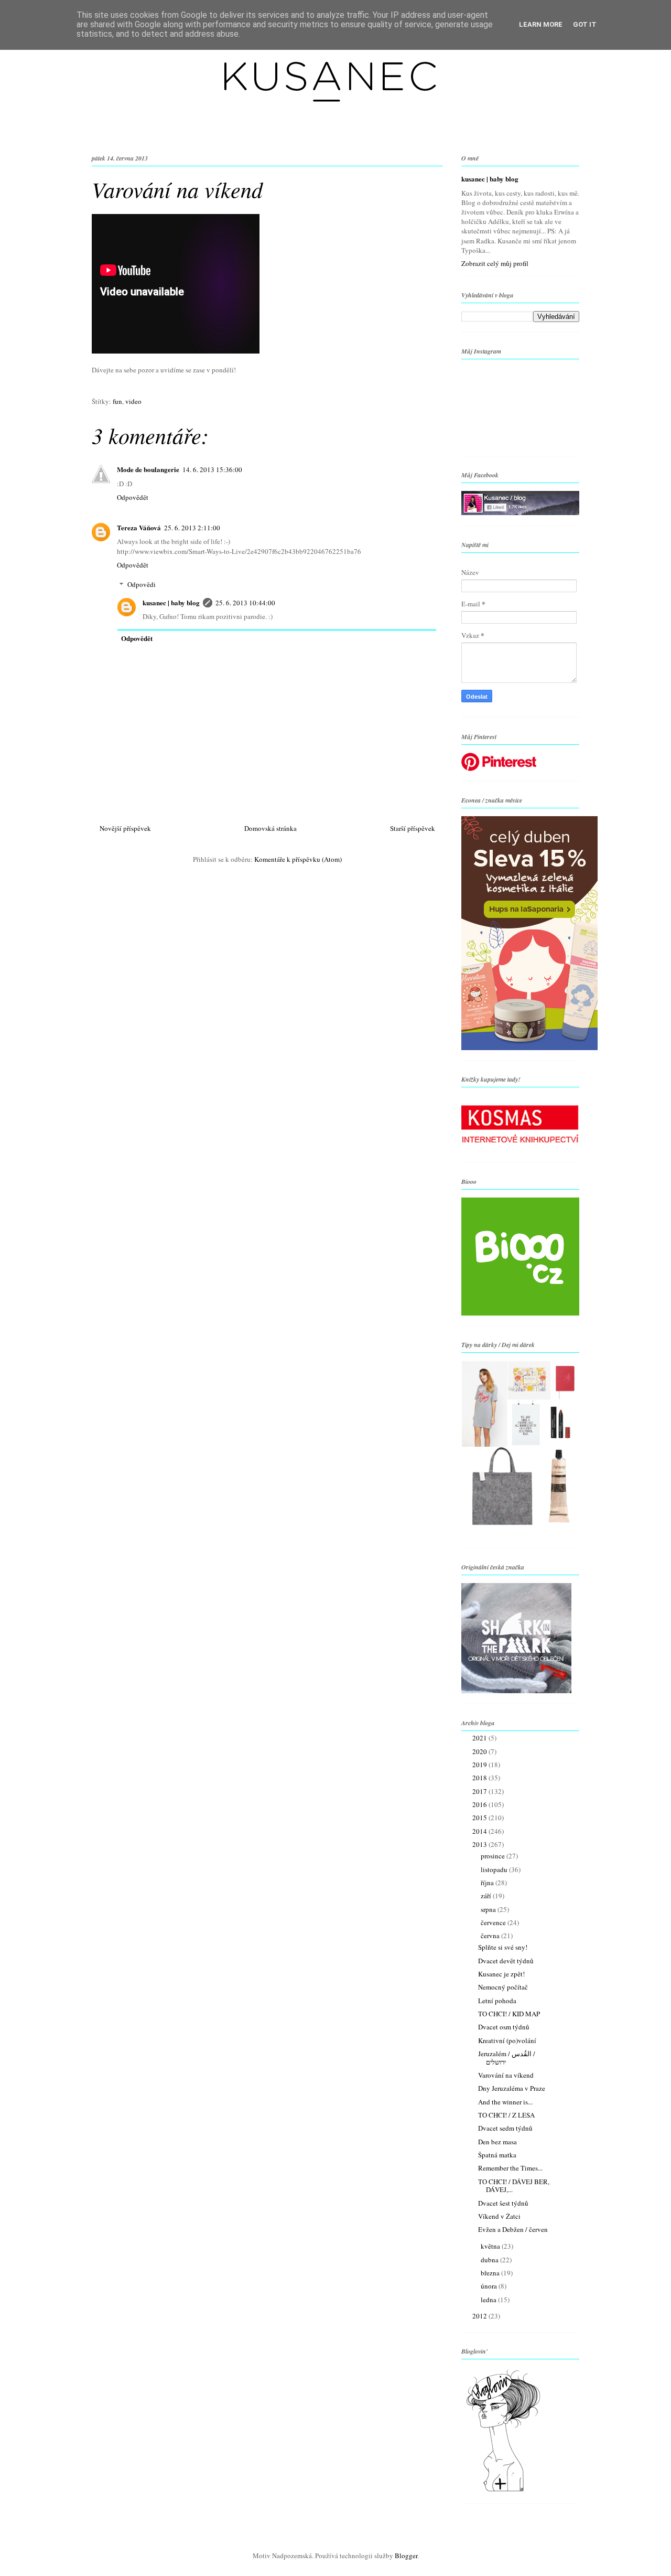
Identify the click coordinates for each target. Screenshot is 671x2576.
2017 (480, 1791)
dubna (490, 2260)
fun (117, 401)
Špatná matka (497, 2155)
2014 (480, 1831)
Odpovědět (133, 497)
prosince (494, 1856)
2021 (480, 1738)
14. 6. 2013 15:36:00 (212, 469)
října (488, 1883)
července (494, 1922)
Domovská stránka (270, 828)
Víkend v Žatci (499, 2216)
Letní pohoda (497, 2001)
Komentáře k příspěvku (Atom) (298, 859)
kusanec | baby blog (171, 602)
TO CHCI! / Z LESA (506, 2115)
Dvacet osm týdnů (504, 2027)
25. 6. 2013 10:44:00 (245, 603)
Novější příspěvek (125, 828)
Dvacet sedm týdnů (505, 2128)
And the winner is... (505, 2102)
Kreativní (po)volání (507, 2040)
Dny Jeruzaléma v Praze (512, 2088)
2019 (480, 1765)
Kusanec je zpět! (501, 1974)
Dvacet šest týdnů (503, 2203)
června (491, 1936)
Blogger (406, 2556)
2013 (480, 1844)
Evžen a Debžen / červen (513, 2229)
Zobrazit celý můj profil (495, 263)
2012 (480, 2316)
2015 (480, 1818)
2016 (480, 1804)
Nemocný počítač (503, 1987)
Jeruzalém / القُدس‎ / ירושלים (507, 2058)
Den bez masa (497, 2142)
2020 (480, 1751)
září (487, 1896)
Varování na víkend (506, 2075)
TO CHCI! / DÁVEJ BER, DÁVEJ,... (514, 2186)
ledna (489, 2300)
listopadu (495, 1869)
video (133, 401)
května (491, 2246)
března (491, 2273)
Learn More (541, 24)
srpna (489, 1909)
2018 (480, 1778)
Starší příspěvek (413, 828)
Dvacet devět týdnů (506, 1961)
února (490, 2286)
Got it (585, 24)
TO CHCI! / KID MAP (509, 2014)
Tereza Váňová (139, 527)
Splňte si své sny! (503, 1947)
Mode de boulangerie (148, 469)
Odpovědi (142, 584)
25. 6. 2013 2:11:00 (192, 528)
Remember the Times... (510, 2168)
